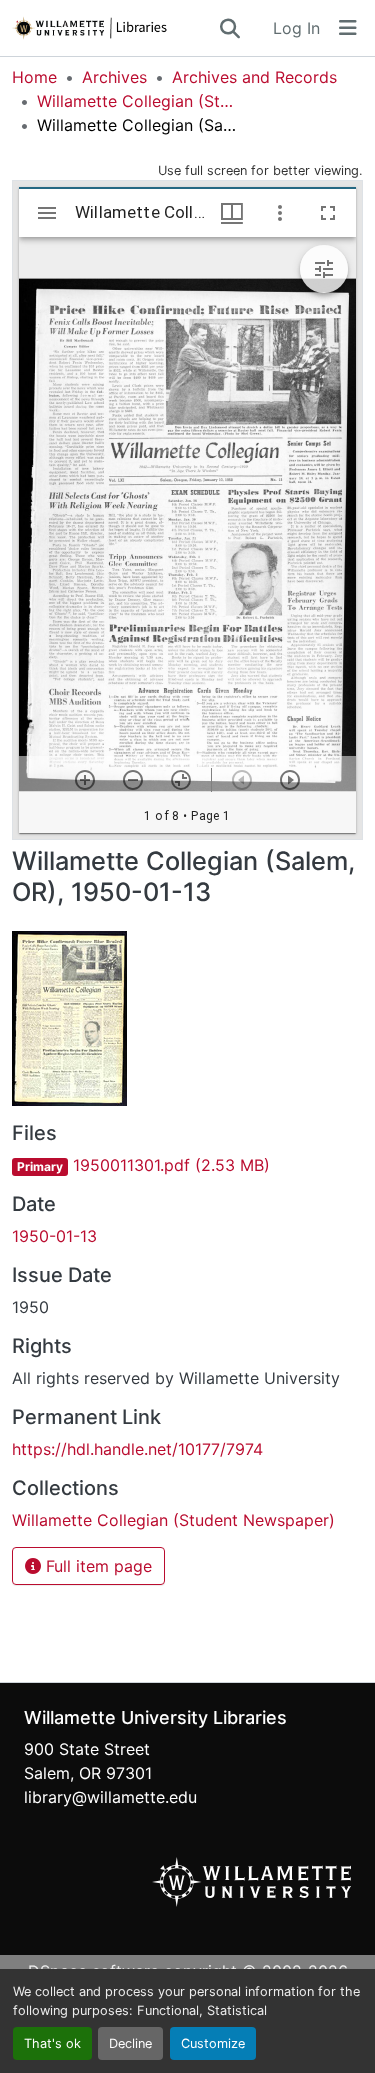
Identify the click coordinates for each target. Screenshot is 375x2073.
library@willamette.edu (110, 1797)
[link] (187, 1165)
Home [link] (34, 77)
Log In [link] (296, 28)
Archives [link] (114, 77)
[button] (114, 28)
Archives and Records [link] (254, 77)
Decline (130, 2043)
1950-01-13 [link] (54, 1236)
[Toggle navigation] (348, 28)
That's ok (52, 2043)
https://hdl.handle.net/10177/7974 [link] (137, 1449)
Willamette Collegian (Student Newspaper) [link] (137, 101)
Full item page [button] (96, 1566)
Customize (213, 2043)
